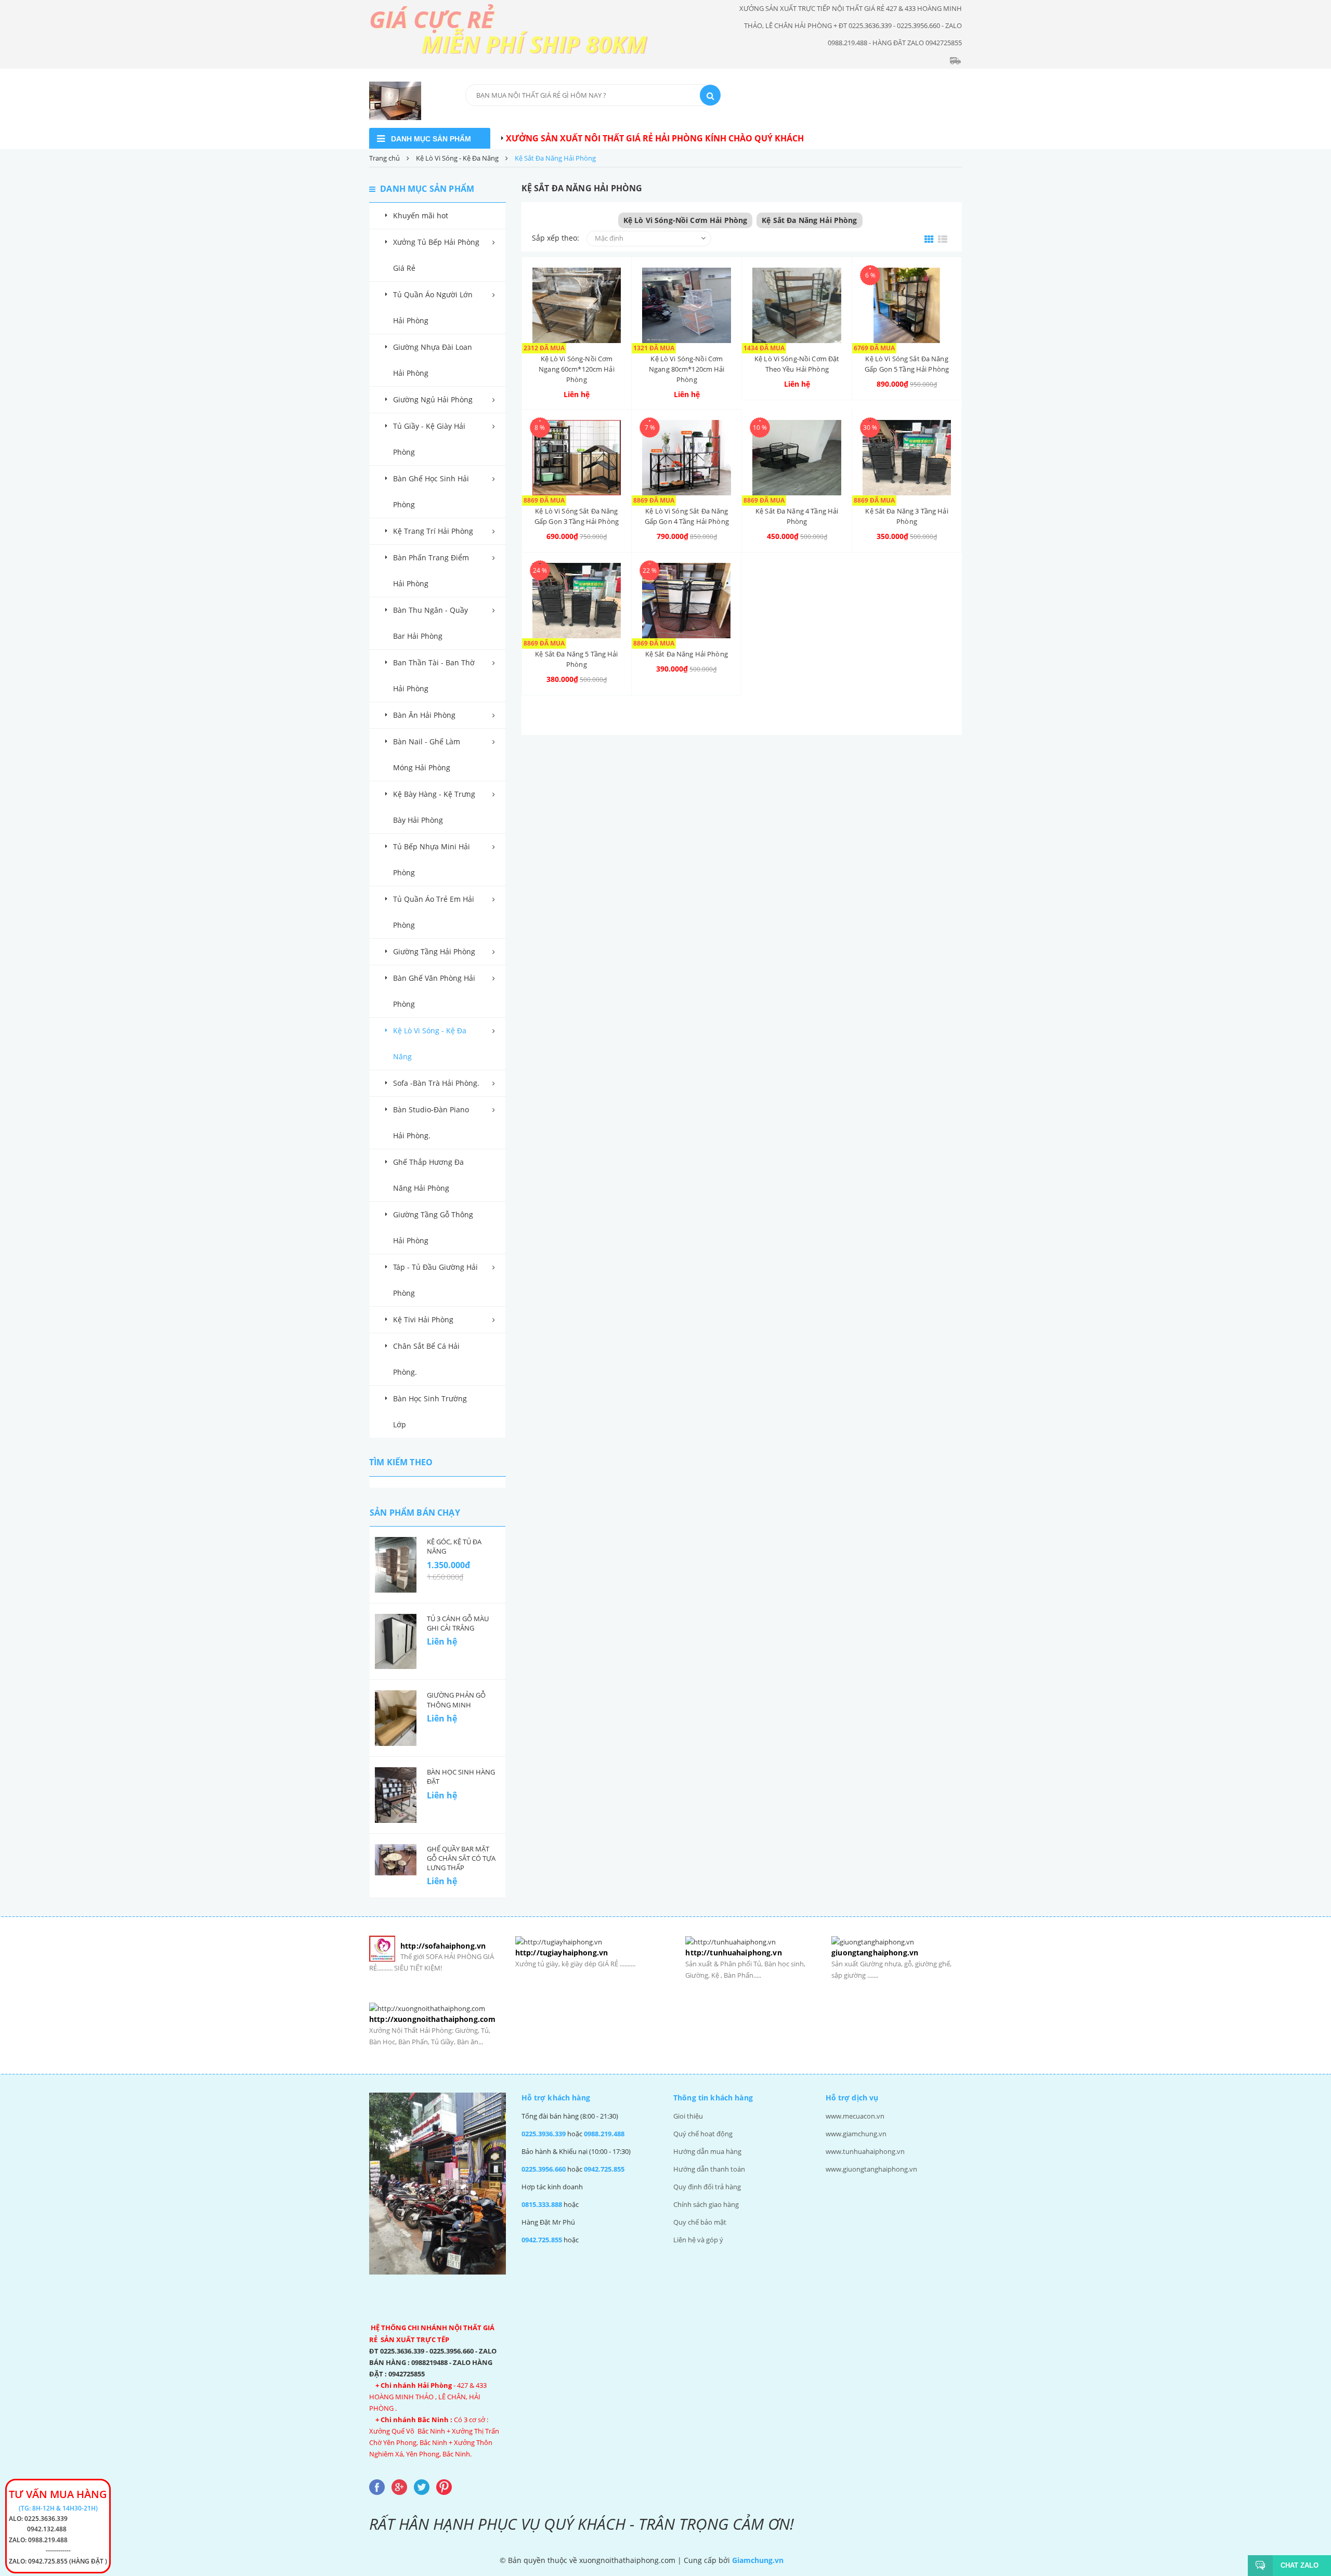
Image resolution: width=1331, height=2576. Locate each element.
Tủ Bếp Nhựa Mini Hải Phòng (432, 859)
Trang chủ (384, 158)
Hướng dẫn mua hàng (707, 2151)
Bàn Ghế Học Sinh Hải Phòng (431, 491)
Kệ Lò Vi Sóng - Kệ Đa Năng (457, 158)
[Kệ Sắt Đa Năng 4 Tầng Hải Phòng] (797, 458)
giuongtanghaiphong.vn (875, 1953)
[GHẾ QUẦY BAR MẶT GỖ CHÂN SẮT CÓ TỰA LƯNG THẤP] (396, 1860)
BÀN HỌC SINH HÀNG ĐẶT (461, 1777)
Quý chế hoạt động (703, 2134)
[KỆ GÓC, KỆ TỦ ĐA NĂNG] (396, 1565)
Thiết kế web (809, 2560)
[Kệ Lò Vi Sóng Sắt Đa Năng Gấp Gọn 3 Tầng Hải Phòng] (577, 458)
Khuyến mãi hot (421, 215)
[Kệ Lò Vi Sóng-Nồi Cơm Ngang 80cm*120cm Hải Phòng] (687, 305)
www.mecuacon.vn (855, 2116)
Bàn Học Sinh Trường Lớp (430, 1411)
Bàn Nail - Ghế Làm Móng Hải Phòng (427, 754)
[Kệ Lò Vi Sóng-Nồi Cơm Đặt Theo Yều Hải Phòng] (797, 305)
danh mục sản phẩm (431, 139)
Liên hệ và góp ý (698, 2240)
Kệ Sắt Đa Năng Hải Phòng (809, 220)
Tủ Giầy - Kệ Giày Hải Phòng (429, 439)
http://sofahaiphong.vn (443, 1946)
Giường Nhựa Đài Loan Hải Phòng (433, 360)
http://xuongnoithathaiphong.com (432, 2019)
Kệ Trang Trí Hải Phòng (433, 531)
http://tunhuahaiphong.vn (733, 1953)
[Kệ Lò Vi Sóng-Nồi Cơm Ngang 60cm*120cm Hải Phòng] (577, 305)
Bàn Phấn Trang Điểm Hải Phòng (431, 570)
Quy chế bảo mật (700, 2222)
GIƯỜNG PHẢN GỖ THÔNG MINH (456, 1700)
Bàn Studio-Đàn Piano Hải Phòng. (431, 1122)
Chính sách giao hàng (706, 2204)
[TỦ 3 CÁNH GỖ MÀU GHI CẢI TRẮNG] (396, 1642)
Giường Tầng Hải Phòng (434, 951)
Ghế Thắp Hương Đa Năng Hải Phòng (428, 1175)
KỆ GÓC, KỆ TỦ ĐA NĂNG (454, 1546)
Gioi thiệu (688, 2116)
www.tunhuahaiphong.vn (865, 2151)
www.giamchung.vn (856, 2134)
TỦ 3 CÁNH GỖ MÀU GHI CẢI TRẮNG (458, 1623)
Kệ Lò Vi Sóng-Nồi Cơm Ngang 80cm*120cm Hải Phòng (687, 369)
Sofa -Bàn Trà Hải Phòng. (436, 1083)
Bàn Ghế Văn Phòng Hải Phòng (434, 991)
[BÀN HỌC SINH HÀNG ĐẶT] (396, 1795)
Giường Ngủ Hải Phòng (433, 399)
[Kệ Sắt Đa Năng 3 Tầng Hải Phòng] (907, 458)
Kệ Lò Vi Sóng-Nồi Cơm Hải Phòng (685, 220)
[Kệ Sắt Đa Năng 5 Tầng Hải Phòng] (577, 601)
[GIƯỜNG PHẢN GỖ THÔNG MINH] (396, 1718)
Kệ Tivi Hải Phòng (423, 1319)
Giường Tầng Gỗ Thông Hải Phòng (433, 1227)
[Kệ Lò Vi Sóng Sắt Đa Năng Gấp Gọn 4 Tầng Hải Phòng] (687, 458)
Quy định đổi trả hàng (707, 2187)
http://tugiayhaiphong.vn (562, 1953)
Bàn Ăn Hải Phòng (424, 715)
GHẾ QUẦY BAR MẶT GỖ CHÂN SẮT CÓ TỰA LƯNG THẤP (461, 1858)
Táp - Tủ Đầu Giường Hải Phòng (435, 1280)
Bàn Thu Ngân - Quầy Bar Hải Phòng (430, 623)
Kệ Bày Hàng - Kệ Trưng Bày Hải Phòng (434, 807)
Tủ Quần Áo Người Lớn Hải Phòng (433, 307)
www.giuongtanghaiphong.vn (871, 2169)
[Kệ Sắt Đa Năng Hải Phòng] (686, 601)
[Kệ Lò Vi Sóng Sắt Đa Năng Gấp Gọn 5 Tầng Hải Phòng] (907, 305)
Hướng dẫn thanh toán (709, 2169)
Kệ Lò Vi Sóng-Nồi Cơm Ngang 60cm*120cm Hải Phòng (577, 369)
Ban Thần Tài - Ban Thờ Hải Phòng (434, 675)
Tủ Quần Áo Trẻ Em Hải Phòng (434, 912)
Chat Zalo (1300, 2565)
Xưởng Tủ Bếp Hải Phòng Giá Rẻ (436, 255)
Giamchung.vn (758, 2560)
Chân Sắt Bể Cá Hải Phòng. (426, 1359)
